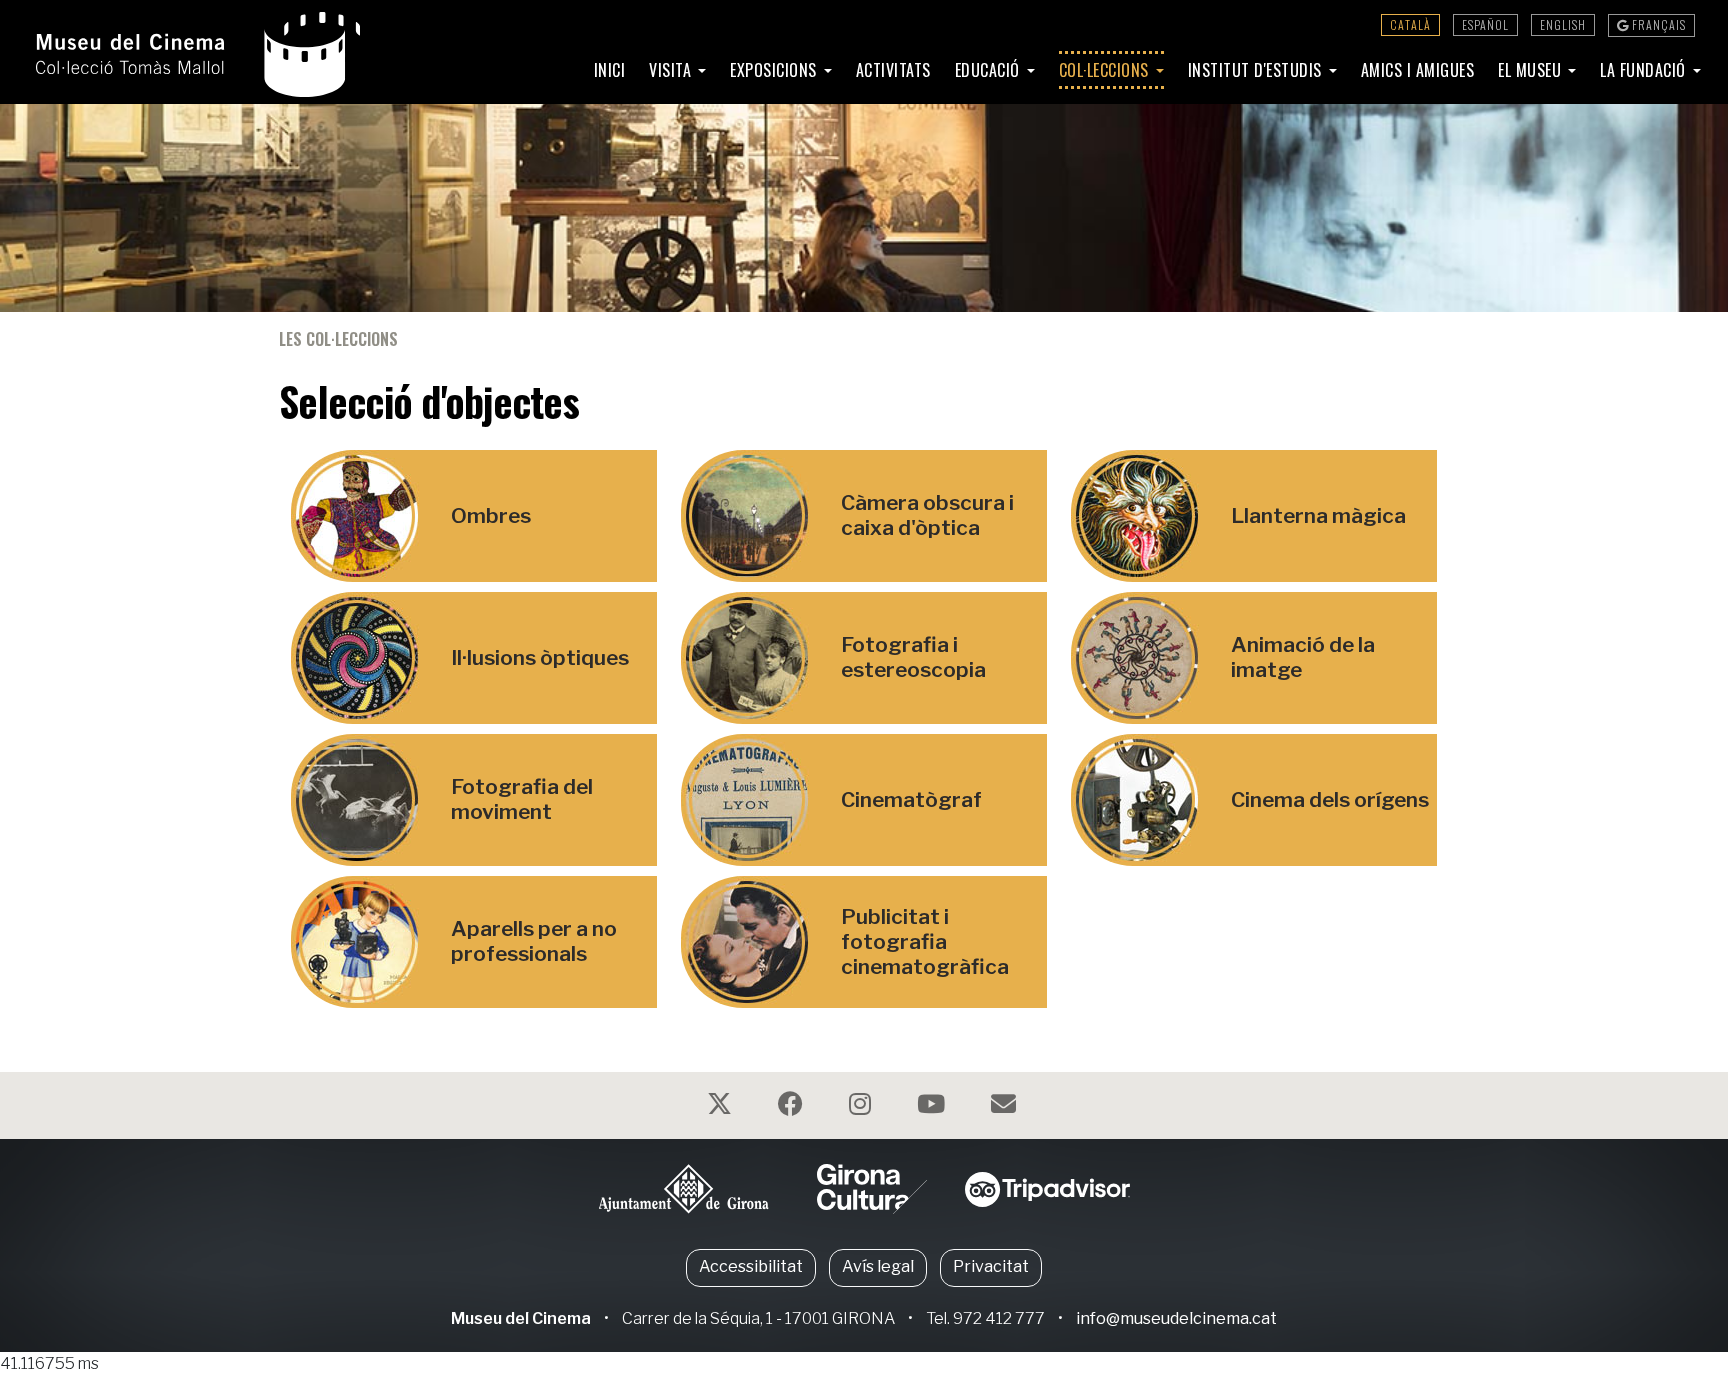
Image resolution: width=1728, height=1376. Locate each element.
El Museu (1532, 70)
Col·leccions (1106, 70)
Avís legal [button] (878, 1266)
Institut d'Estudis (1257, 70)
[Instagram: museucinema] (862, 1107)
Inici (610, 70)
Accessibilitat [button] (751, 1266)
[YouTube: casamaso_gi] (933, 1107)
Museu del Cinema (521, 1318)
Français (1657, 24)
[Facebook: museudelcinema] (793, 1107)
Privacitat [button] (991, 1266)
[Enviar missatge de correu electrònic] (1006, 1107)
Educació (990, 70)
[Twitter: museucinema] (722, 1107)
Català (1410, 24)
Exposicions (775, 70)
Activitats (893, 70)
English (1563, 24)
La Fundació (1645, 70)
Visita (672, 70)
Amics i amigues (1418, 70)
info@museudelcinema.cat (1176, 1318)
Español (1485, 24)
